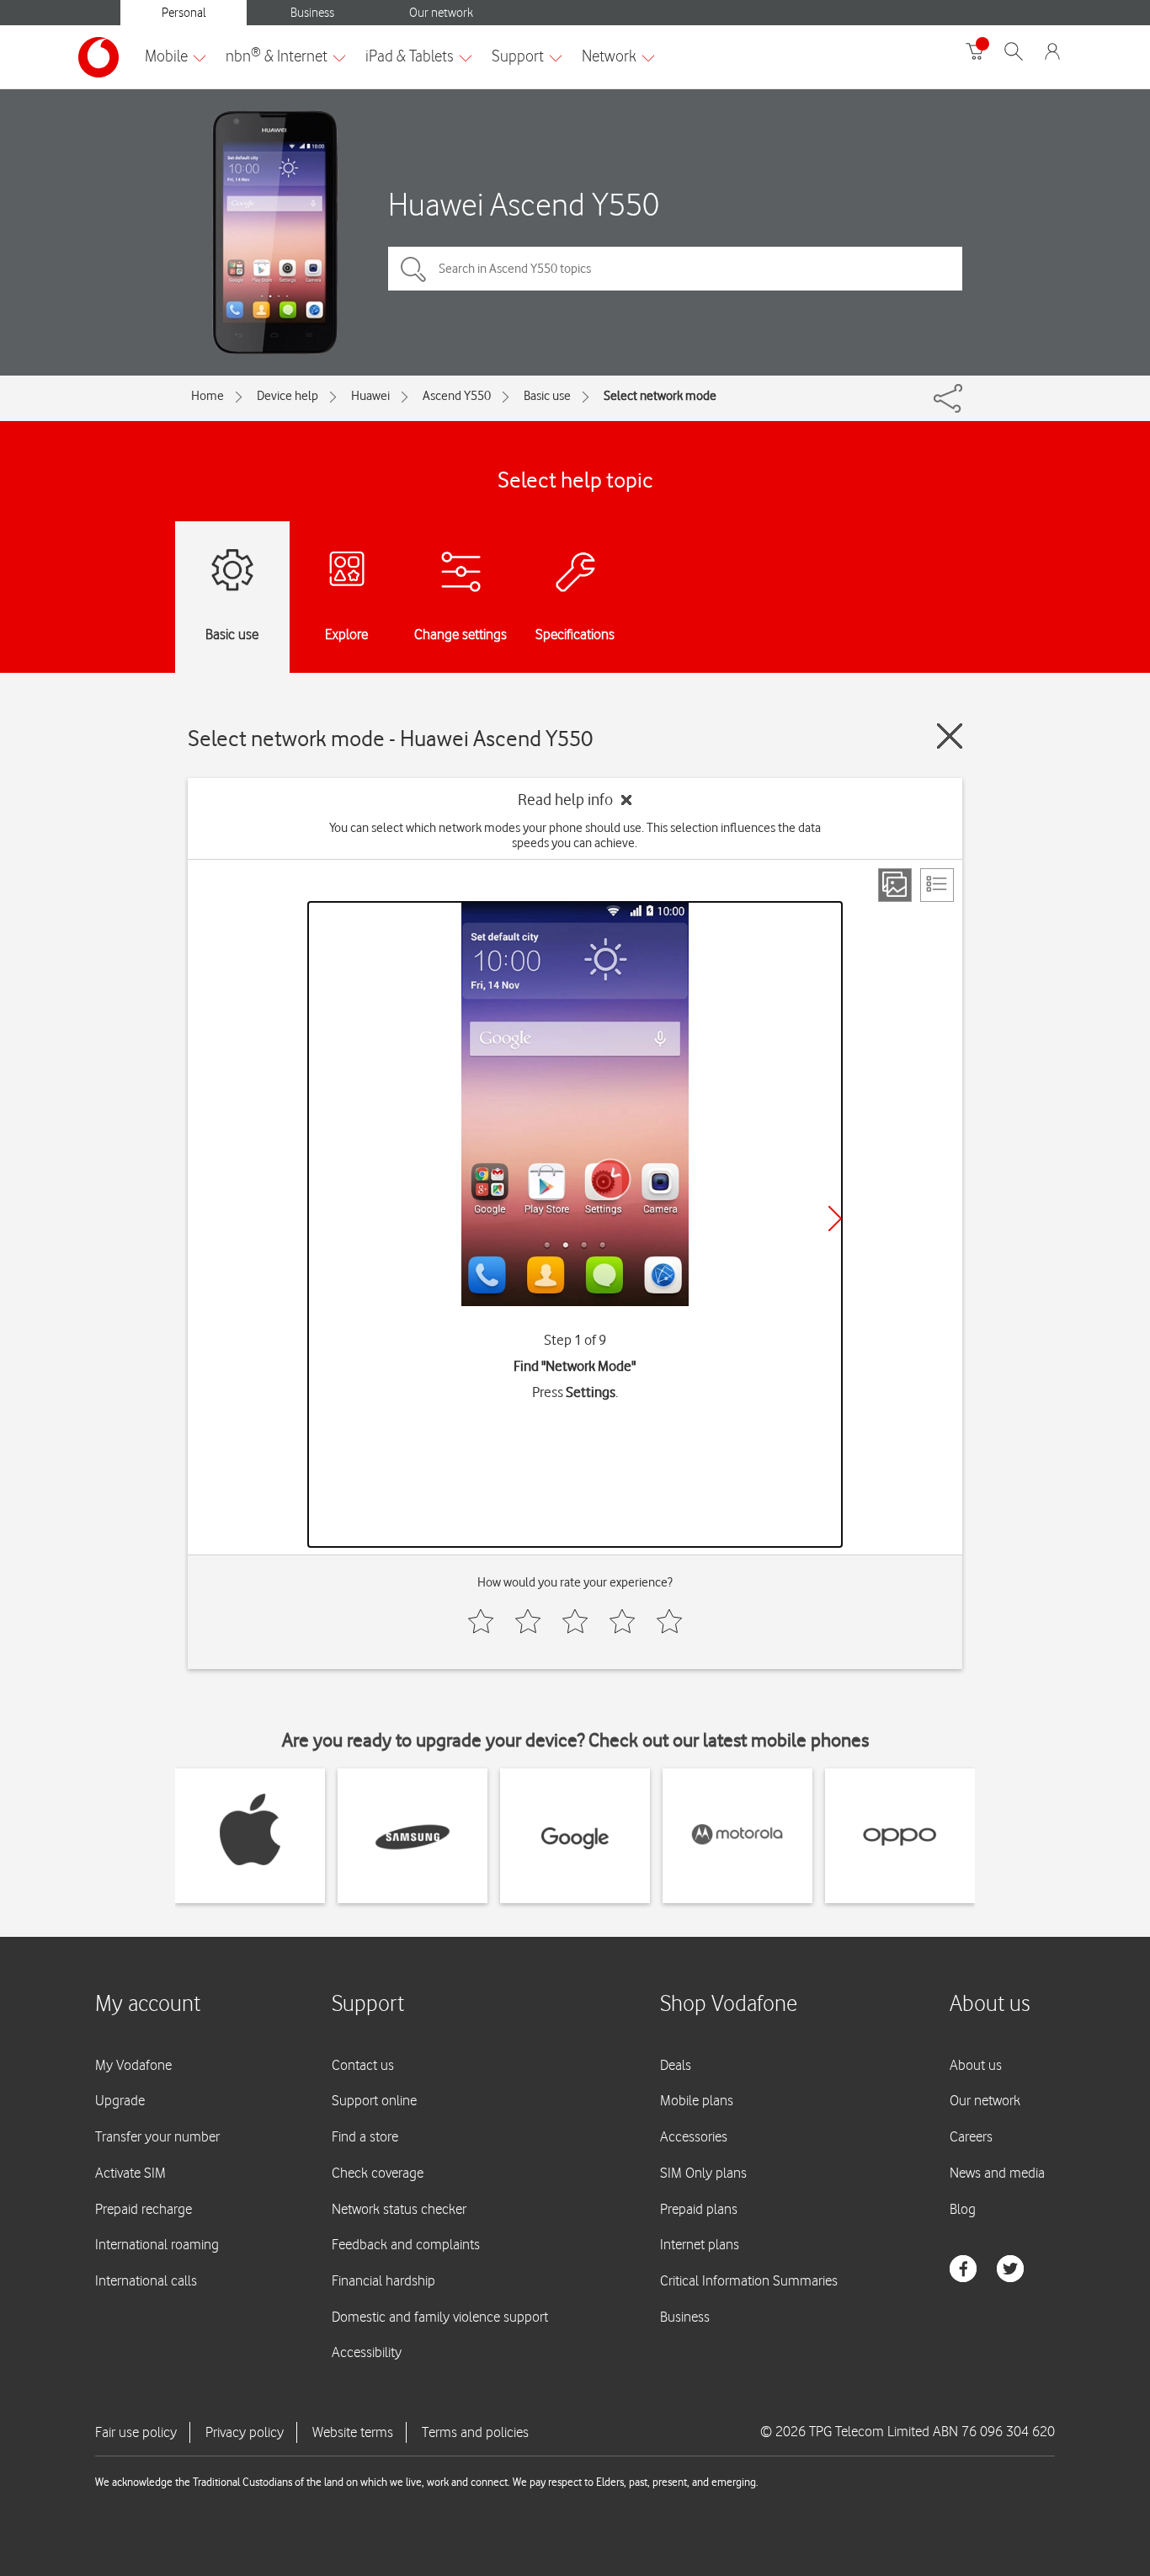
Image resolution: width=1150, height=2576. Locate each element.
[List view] (937, 885)
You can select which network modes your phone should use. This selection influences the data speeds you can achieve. (575, 835)
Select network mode (660, 396)
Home (208, 396)
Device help (287, 396)
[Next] (835, 1219)
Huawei (370, 396)
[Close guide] (950, 736)
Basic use (547, 396)
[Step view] (895, 885)
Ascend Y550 (457, 396)
